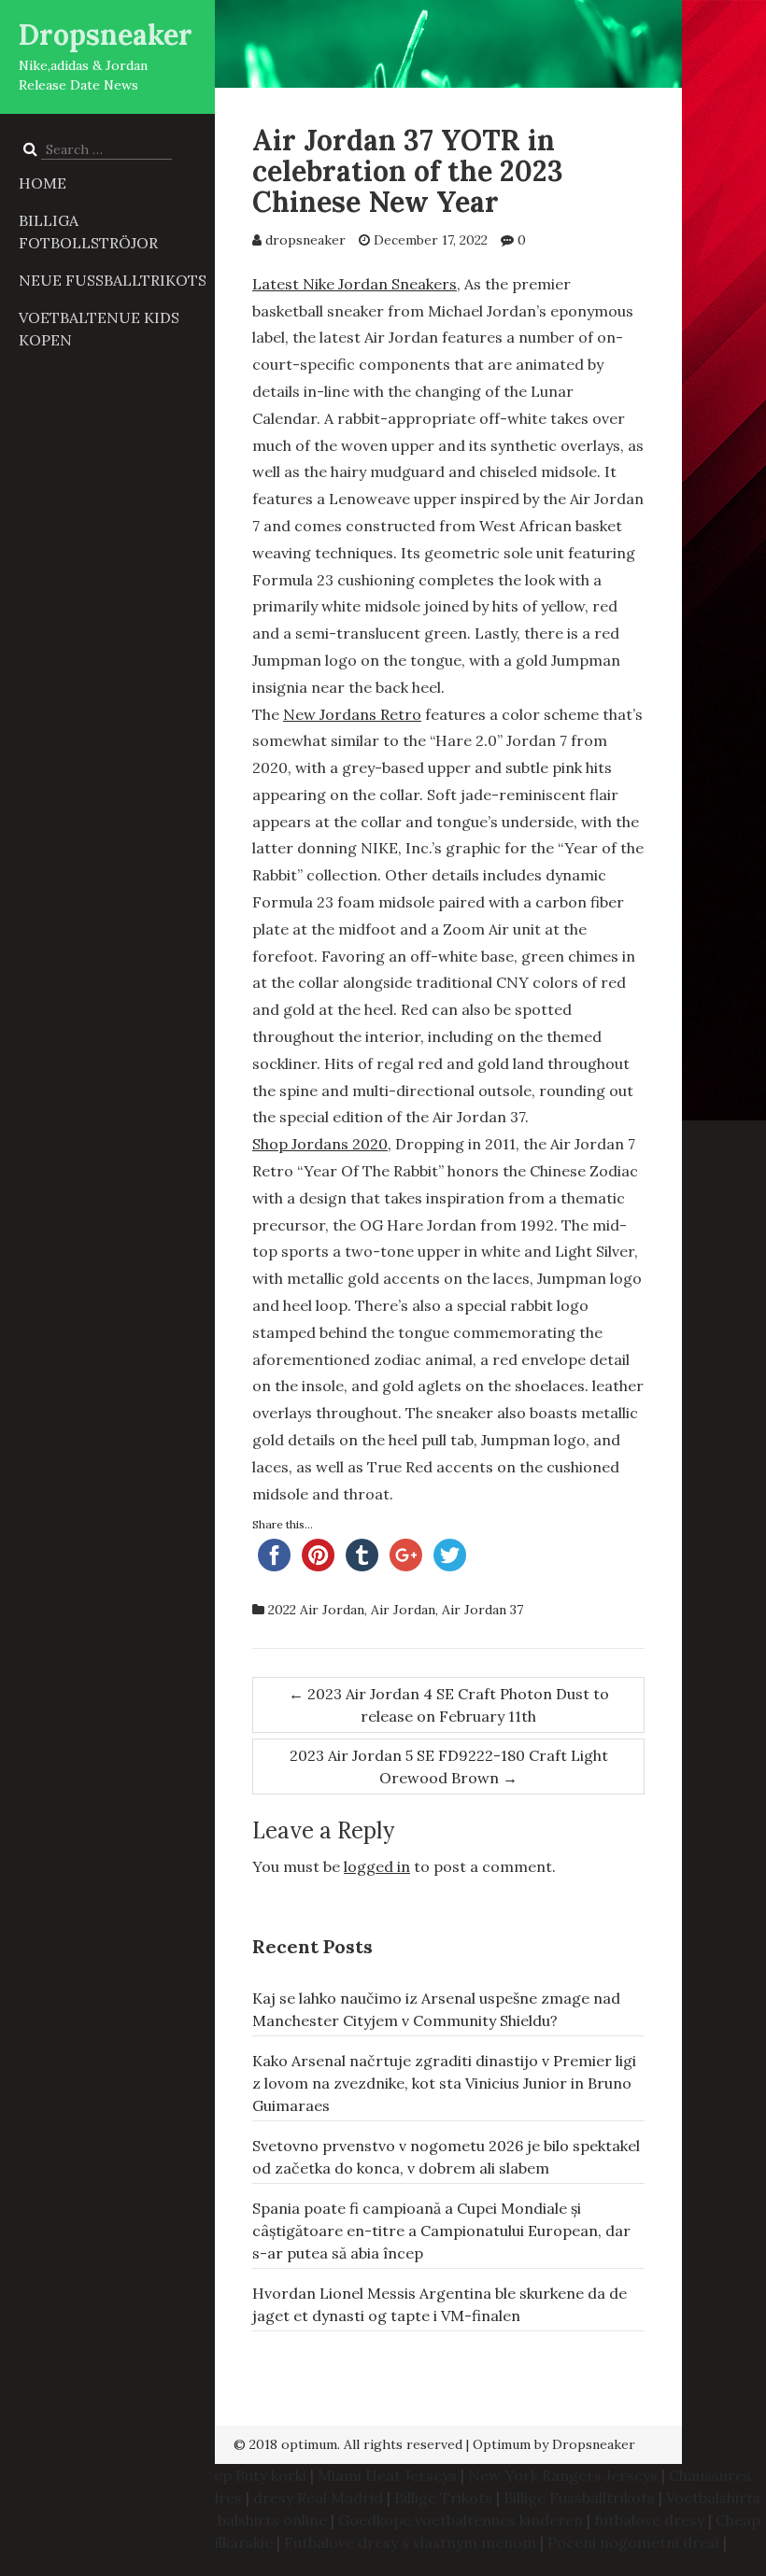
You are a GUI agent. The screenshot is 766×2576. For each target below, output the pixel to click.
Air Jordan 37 (482, 1610)
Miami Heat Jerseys (387, 2475)
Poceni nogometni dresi (633, 2542)
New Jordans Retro (352, 714)
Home (43, 183)
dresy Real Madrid (318, 2498)
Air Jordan (403, 1610)
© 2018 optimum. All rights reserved (348, 2444)
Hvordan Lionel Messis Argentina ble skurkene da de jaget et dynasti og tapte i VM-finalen (440, 2304)
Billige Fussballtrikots (579, 2498)
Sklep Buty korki (250, 2475)
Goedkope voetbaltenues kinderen (461, 2520)
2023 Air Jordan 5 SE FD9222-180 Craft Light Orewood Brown (449, 1767)
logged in (377, 1866)
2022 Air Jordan (316, 1610)
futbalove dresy (649, 2520)
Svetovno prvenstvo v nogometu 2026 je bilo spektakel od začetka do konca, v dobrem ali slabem (446, 2157)
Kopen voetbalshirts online (231, 2520)
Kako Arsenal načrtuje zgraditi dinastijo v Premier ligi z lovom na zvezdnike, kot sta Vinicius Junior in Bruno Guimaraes (444, 2083)
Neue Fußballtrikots (113, 280)
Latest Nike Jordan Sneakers (355, 284)
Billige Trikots (443, 2498)
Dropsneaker (106, 35)
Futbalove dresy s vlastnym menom (410, 2542)
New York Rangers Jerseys (563, 2475)
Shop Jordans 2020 (320, 1144)
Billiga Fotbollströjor (88, 232)
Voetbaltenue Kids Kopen (99, 329)
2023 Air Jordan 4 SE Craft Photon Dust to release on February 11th (449, 1705)
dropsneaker (305, 240)
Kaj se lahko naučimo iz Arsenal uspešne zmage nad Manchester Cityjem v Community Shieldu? (436, 2009)
